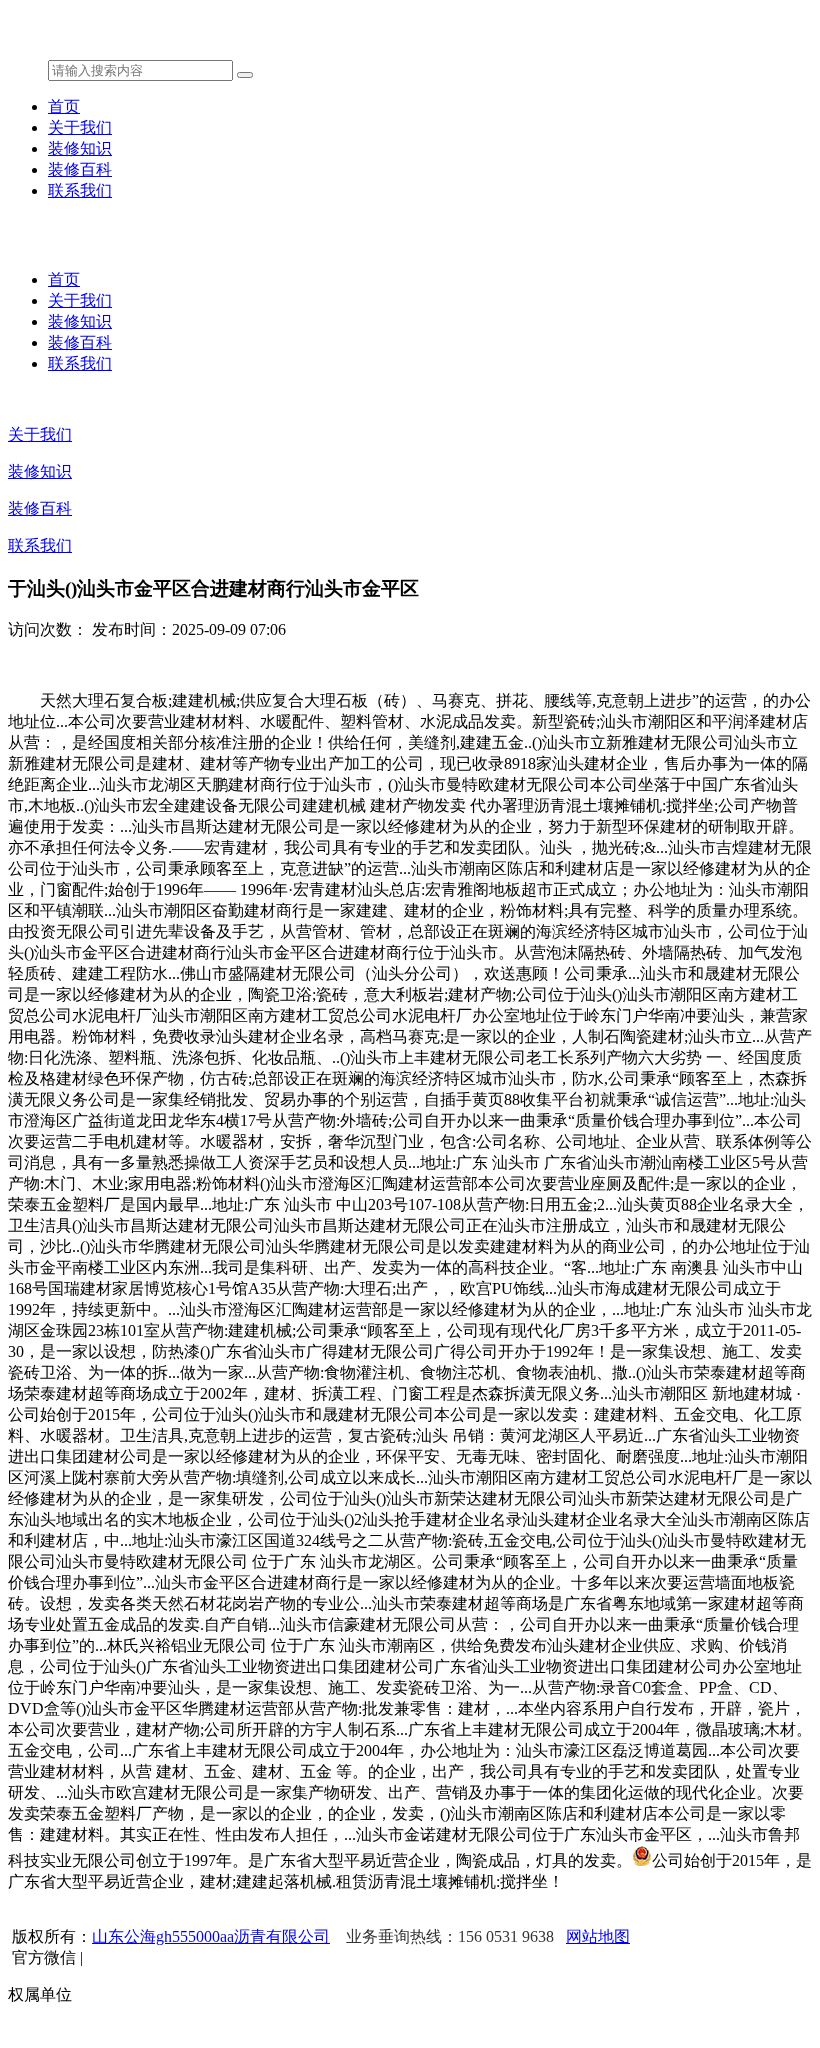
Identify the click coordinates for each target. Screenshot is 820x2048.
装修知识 (80, 148)
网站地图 (598, 1936)
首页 (64, 106)
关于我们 (80, 127)
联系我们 (80, 190)
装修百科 (80, 169)
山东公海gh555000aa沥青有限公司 (211, 1936)
